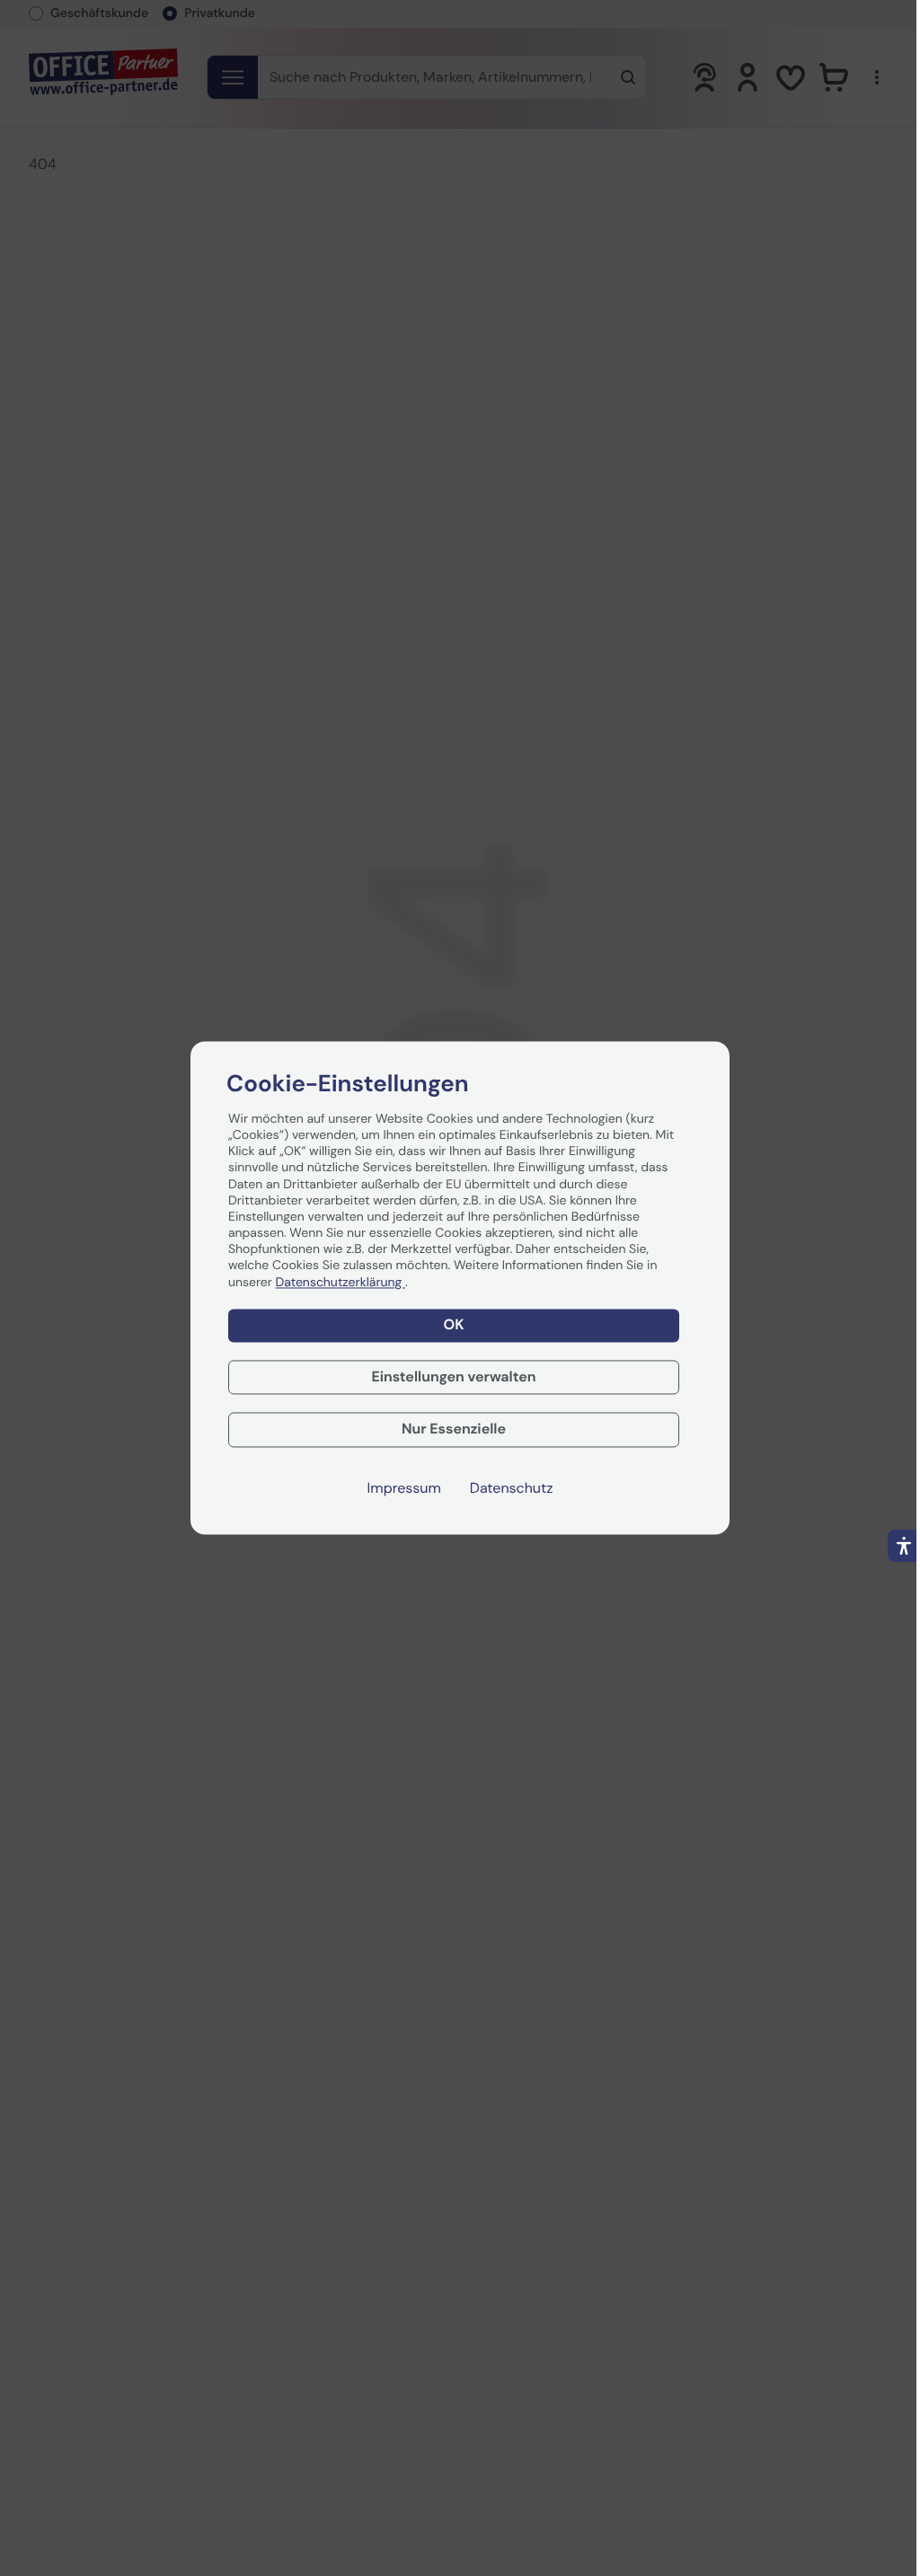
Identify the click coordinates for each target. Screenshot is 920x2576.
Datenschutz (512, 1489)
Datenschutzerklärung (341, 1283)
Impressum (404, 1489)
